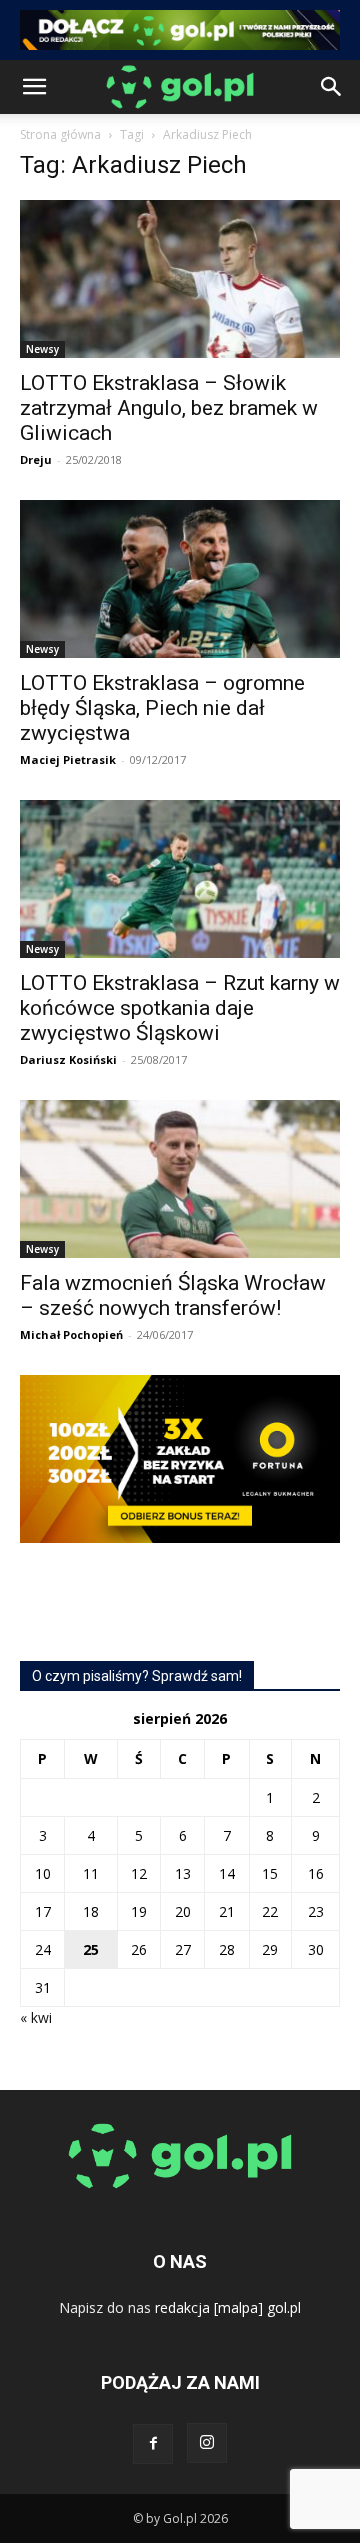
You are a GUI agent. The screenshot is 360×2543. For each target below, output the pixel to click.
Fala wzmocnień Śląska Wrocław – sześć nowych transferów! (173, 1295)
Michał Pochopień (71, 1334)
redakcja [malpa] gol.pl (228, 2307)
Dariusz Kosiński (68, 1059)
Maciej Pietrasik (68, 759)
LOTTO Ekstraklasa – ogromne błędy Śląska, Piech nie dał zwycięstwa (162, 708)
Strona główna (60, 134)
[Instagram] (207, 2443)
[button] (34, 87)
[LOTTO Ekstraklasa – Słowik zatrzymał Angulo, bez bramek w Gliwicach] (180, 279)
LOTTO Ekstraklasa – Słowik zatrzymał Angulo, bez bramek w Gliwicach (169, 408)
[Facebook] (153, 2444)
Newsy (42, 349)
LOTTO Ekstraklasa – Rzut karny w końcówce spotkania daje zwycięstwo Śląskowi (180, 1008)
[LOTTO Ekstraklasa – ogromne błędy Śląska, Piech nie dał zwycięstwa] (180, 579)
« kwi (36, 2017)
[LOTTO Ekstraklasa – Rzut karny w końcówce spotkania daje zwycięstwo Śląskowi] (180, 879)
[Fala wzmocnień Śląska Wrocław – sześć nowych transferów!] (180, 1179)
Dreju (36, 459)
